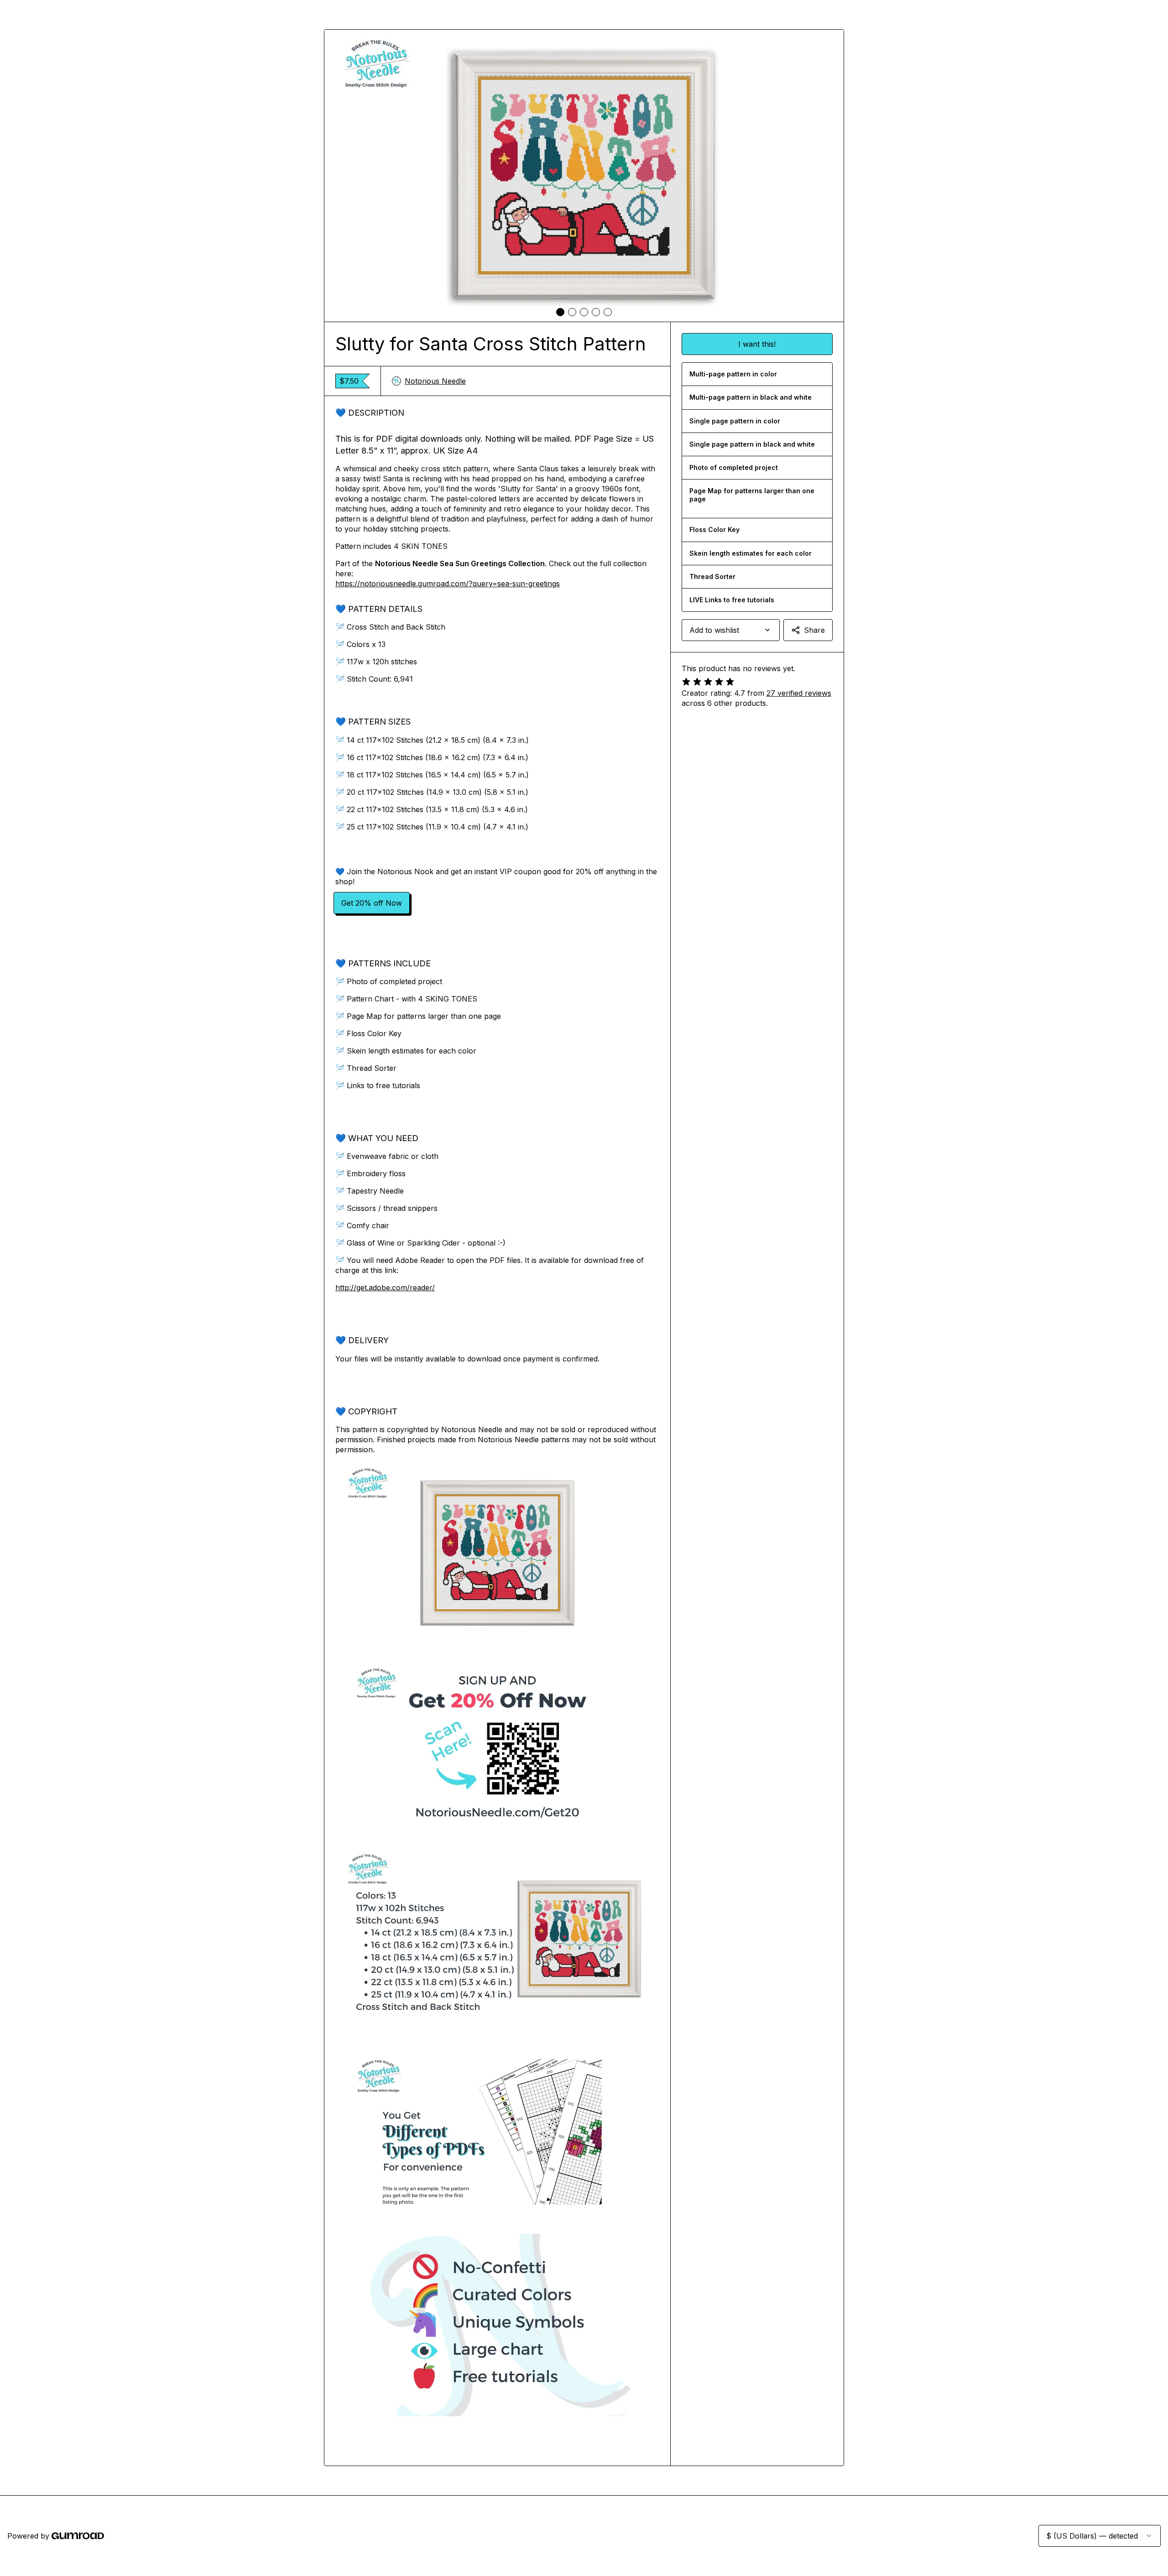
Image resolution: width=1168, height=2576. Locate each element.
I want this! (757, 344)
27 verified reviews (799, 693)
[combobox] (731, 630)
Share (814, 630)
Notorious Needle (435, 381)
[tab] (560, 312)
